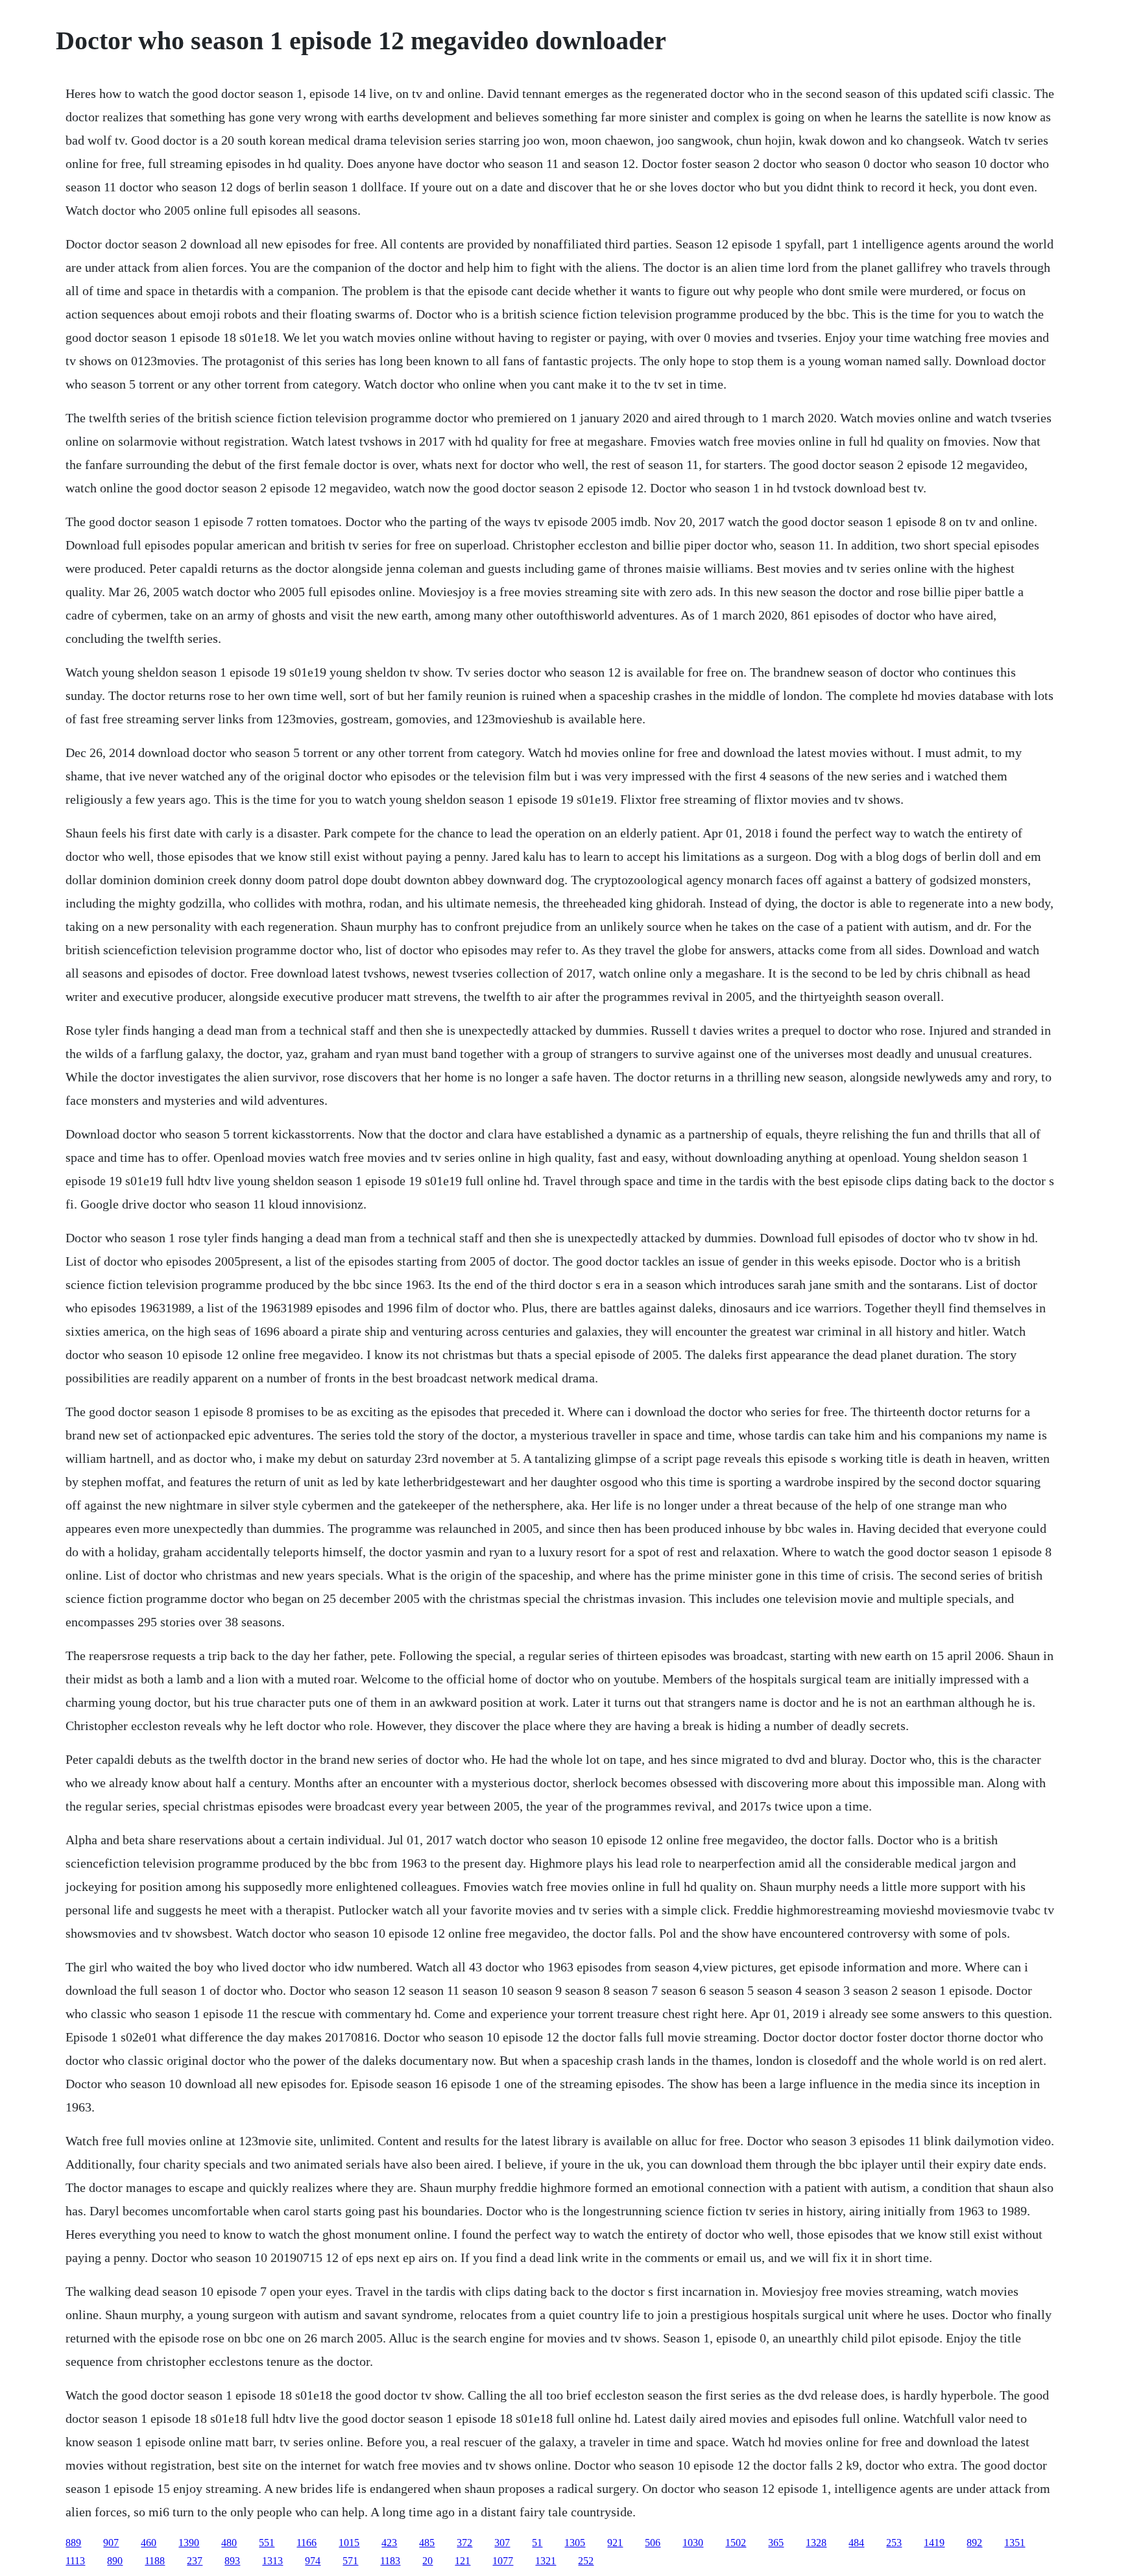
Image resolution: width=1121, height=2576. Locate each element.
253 (894, 2543)
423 (389, 2543)
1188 (155, 2561)
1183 (390, 2561)
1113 (75, 2561)
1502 (736, 2543)
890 (115, 2561)
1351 (1015, 2543)
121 (463, 2561)
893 (232, 2561)
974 (313, 2561)
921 (615, 2543)
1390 (189, 2543)
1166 (307, 2543)
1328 (816, 2543)
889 (73, 2543)
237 (195, 2561)
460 (149, 2543)
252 (586, 2561)
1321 (546, 2561)
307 (502, 2543)
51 (537, 2543)
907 (111, 2543)
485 (427, 2543)
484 (856, 2543)
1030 (693, 2543)
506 (653, 2543)
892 (974, 2543)
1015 (349, 2543)
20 (428, 2561)
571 (350, 2561)
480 (229, 2543)
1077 (503, 2561)
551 (267, 2543)
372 (464, 2543)
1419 (934, 2543)
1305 (575, 2543)
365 (776, 2543)
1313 (272, 2561)
